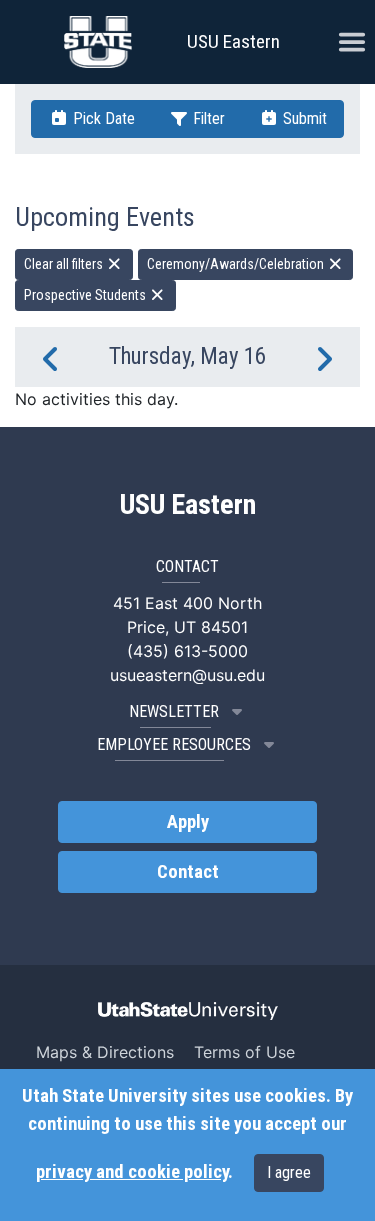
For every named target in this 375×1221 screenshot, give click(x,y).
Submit (303, 118)
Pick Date (102, 118)
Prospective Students (86, 295)
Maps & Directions (105, 1052)
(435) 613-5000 (187, 651)
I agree (289, 1172)
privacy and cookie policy (132, 1172)
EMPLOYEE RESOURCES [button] (174, 744)
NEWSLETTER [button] (174, 711)
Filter (207, 118)
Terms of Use (244, 1052)
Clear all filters (65, 264)
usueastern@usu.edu (187, 675)
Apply (188, 822)
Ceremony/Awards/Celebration (237, 264)
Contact (188, 872)
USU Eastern (233, 41)
